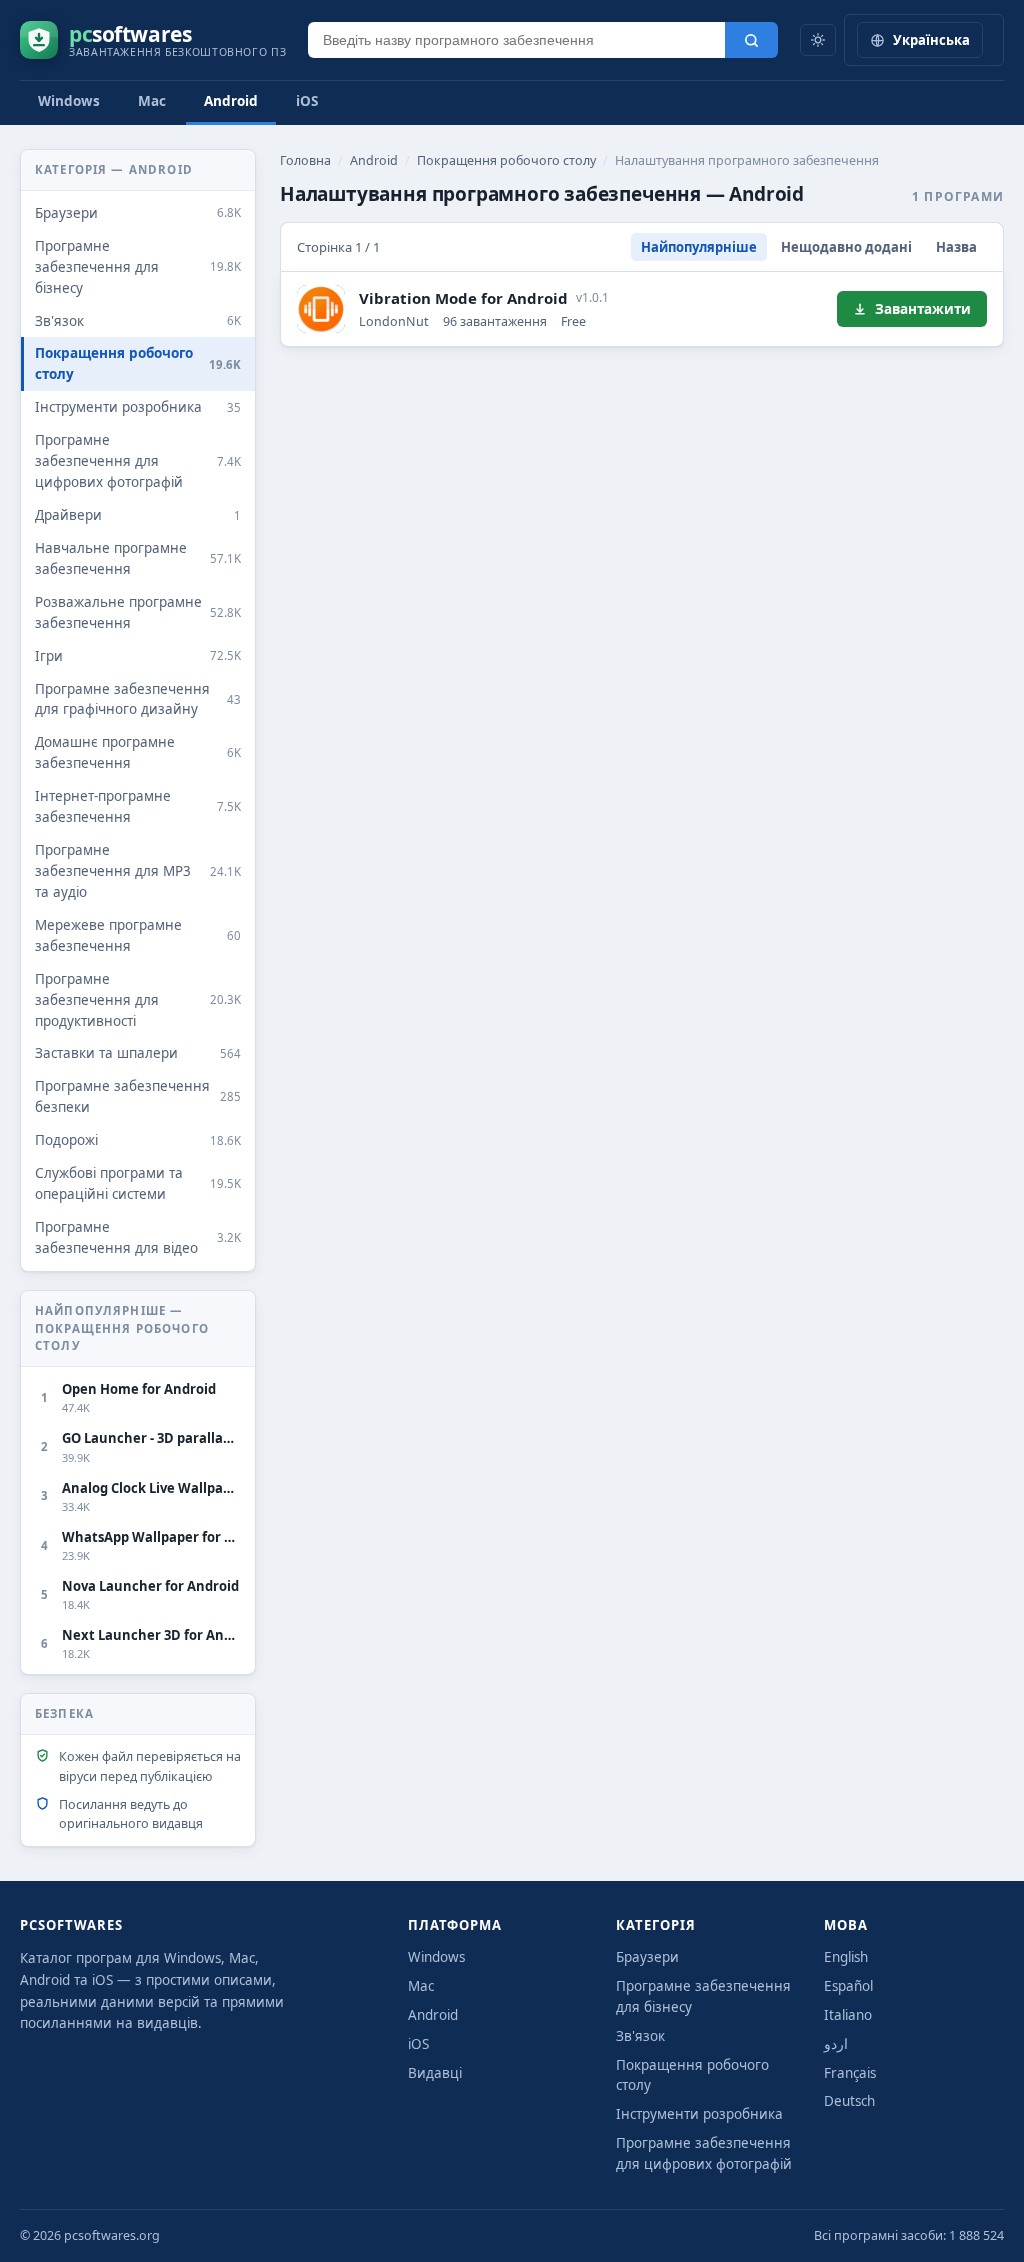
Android (231, 101)
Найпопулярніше (699, 247)
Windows (69, 101)
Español (848, 1986)
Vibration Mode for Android (463, 298)
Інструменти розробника (699, 2114)
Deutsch (849, 2101)
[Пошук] (751, 40)
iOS (307, 101)
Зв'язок (640, 2036)
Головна (305, 160)
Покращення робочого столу (506, 160)
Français (850, 2073)
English (846, 1957)
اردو (836, 2044)
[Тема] (818, 40)
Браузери (647, 1957)
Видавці (435, 2073)
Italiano (848, 2015)
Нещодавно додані (846, 247)
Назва (956, 247)
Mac (152, 101)
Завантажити (923, 309)
